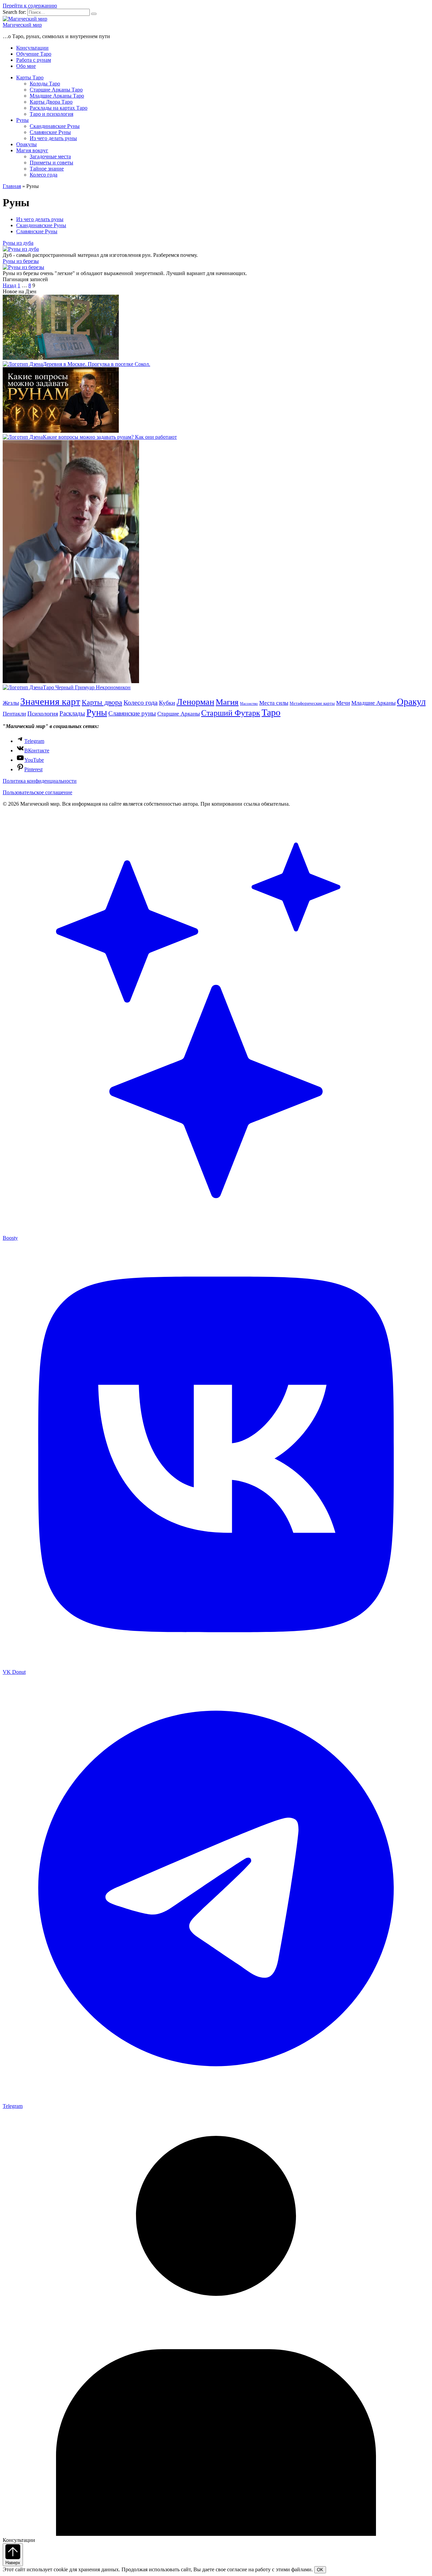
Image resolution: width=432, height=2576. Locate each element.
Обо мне (26, 66)
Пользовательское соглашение (37, 792)
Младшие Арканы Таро (57, 96)
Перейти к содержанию (30, 6)
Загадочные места (50, 156)
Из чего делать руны (53, 138)
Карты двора (102, 702)
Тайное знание (47, 169)
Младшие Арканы (373, 703)
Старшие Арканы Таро (56, 90)
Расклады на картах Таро (59, 108)
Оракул (411, 702)
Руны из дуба (18, 243)
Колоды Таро (45, 84)
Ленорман (195, 702)
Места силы (274, 703)
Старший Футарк (231, 713)
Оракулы (26, 144)
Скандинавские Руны (55, 126)
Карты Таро (30, 77)
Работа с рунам (34, 60)
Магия (227, 702)
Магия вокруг (32, 150)
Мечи (343, 703)
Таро (271, 712)
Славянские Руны (50, 132)
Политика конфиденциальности (40, 781)
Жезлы (11, 703)
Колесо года (44, 175)
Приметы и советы (51, 163)
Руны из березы (21, 261)
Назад (9, 285)
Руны (22, 120)
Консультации (32, 48)
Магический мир (22, 25)
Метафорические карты (312, 703)
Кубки (167, 703)
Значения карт (50, 701)
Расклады (72, 713)
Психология (43, 714)
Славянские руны (132, 713)
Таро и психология (51, 114)
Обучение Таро (34, 54)
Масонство (249, 704)
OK (320, 2570)
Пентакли (14, 714)
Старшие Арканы (179, 714)
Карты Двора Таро (51, 102)
